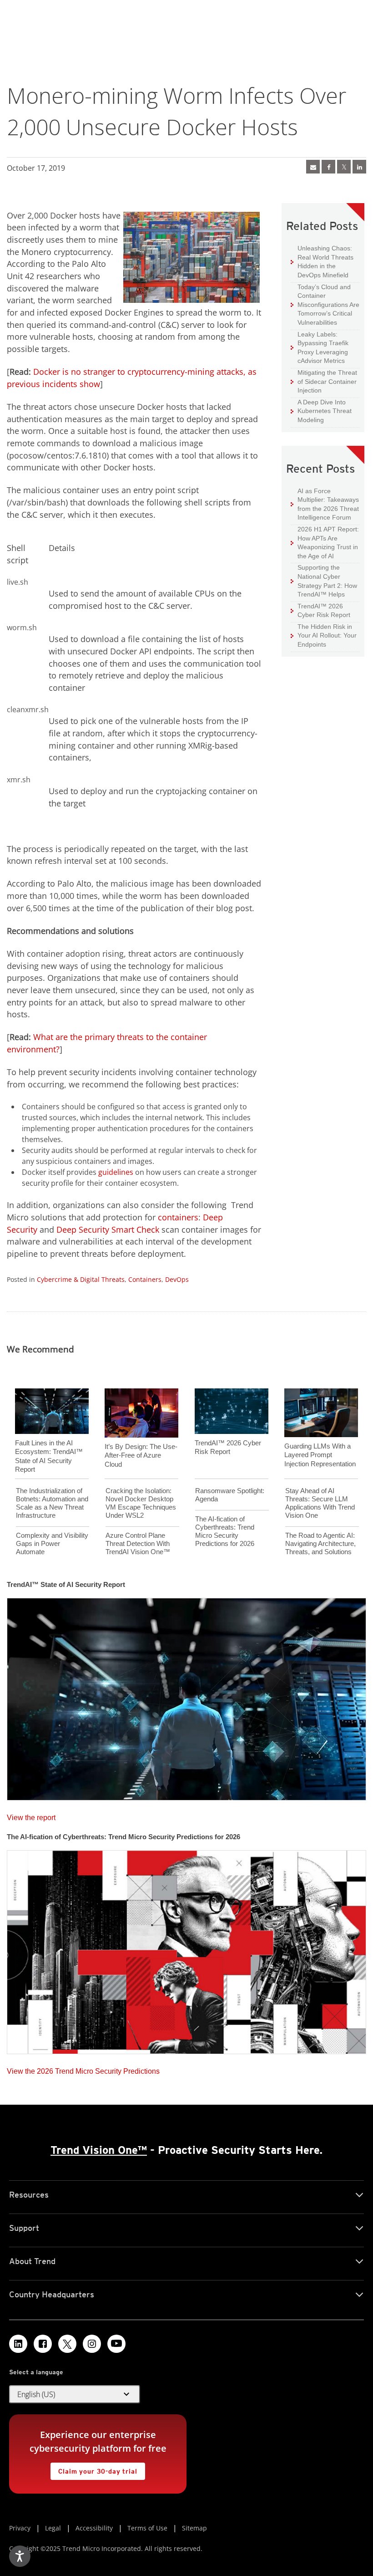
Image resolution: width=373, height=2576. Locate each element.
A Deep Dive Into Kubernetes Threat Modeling (321, 411)
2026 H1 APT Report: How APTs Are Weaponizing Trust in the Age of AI (325, 542)
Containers (145, 1279)
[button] (75, 2394)
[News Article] (186, 1696)
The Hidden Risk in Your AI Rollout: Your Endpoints (324, 635)
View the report (31, 1815)
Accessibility (94, 2528)
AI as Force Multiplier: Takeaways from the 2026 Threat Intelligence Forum (325, 504)
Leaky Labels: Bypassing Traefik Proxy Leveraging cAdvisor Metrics (320, 347)
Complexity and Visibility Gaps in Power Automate (52, 1543)
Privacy (20, 2528)
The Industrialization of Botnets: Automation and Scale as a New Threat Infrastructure (52, 1503)
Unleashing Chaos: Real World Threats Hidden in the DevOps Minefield (322, 261)
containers (178, 1217)
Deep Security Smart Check (108, 1229)
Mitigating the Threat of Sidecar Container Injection (324, 381)
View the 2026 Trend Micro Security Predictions (83, 2069)
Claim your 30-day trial (94, 2469)
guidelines (116, 1172)
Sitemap (194, 2528)
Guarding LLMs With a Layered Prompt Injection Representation (320, 1455)
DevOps (177, 1279)
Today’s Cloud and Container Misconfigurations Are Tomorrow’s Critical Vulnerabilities (325, 304)
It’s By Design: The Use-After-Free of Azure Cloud (141, 1455)
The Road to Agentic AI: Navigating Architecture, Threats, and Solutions (320, 1543)
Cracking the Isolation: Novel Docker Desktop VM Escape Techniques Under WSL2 (141, 1503)
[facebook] (328, 167)
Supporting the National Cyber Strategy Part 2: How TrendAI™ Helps (324, 581)
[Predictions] (186, 1949)
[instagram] (92, 2344)
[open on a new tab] (67, 2344)
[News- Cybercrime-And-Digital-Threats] (313, 167)
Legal (53, 2528)
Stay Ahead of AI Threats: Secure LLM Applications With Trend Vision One (320, 1503)
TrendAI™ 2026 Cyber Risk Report (324, 611)
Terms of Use (147, 2528)
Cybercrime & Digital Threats (81, 1279)
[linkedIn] (359, 167)
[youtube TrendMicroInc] (116, 2344)
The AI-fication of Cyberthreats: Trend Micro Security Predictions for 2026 (225, 1531)
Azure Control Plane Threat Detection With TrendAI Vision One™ (138, 1543)
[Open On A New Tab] (344, 167)
